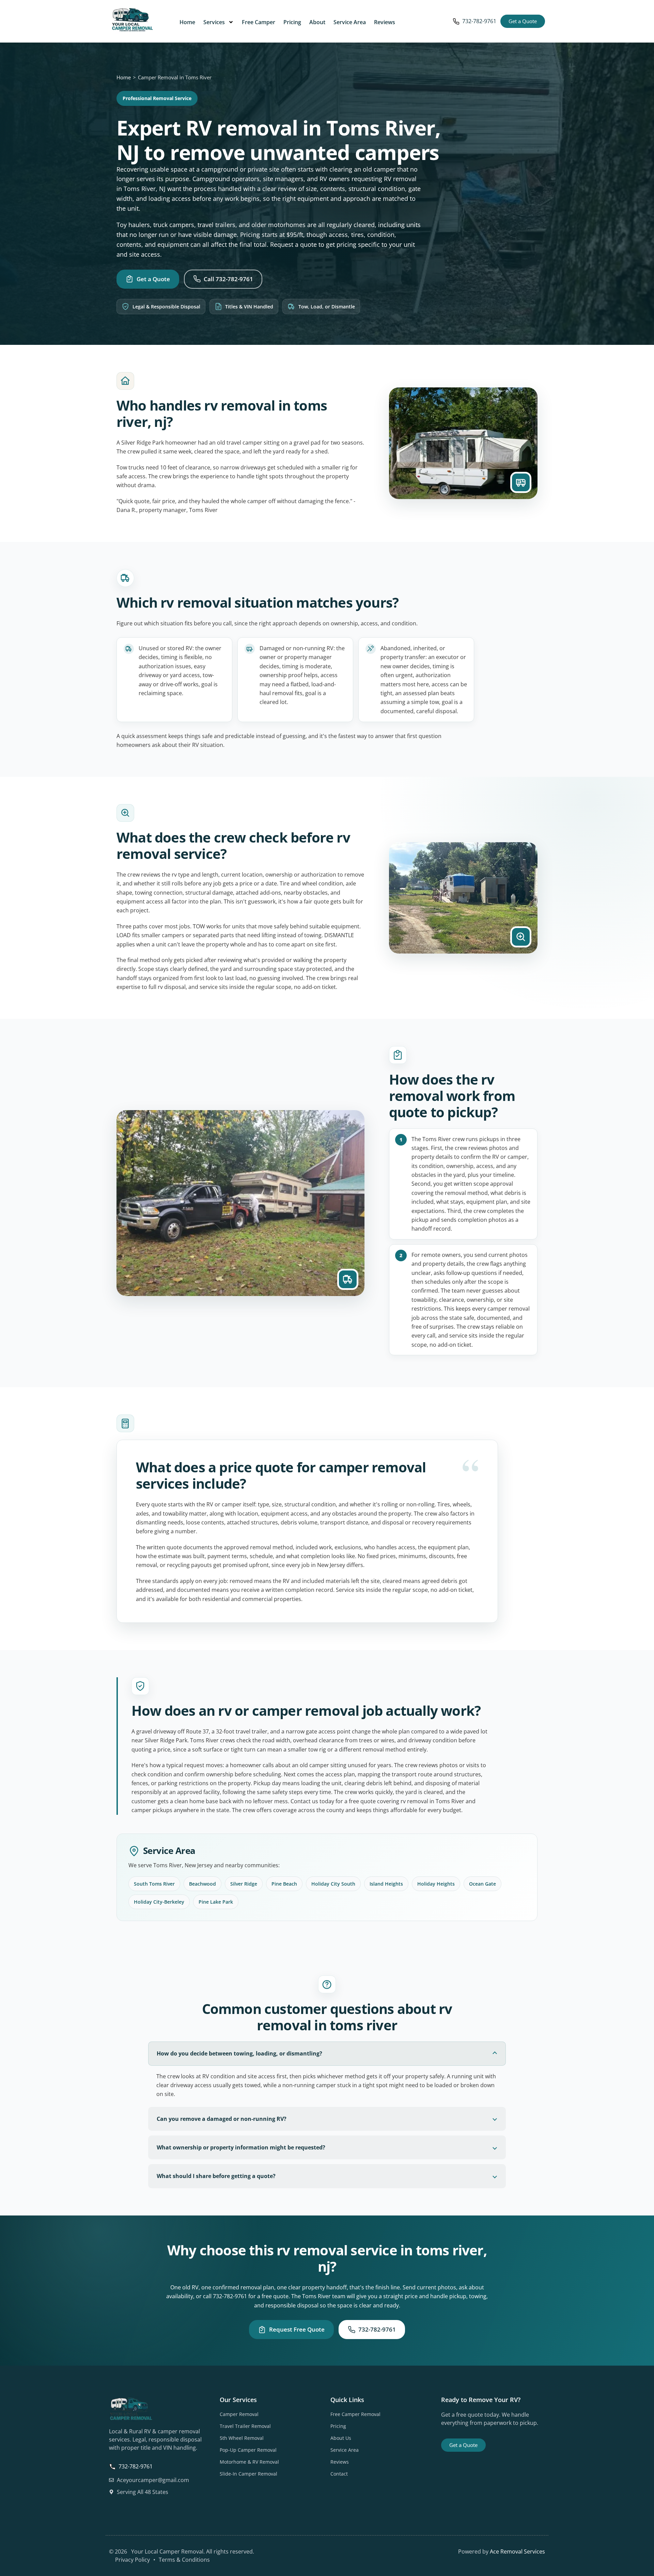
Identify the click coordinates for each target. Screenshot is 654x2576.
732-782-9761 (479, 21)
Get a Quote (153, 279)
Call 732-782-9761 (228, 279)
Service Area (350, 22)
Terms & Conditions (184, 2560)
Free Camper (259, 22)
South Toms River (154, 1884)
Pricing (292, 22)
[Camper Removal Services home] (132, 20)
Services (214, 22)
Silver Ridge (244, 1884)
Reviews (385, 22)
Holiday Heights (436, 1884)
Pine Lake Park (216, 1902)
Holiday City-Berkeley (159, 1902)
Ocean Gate (482, 1884)
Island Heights (386, 1884)
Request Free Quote (297, 2329)
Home (187, 22)
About (317, 22)
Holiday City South (333, 1884)
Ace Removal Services (517, 2551)
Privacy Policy (133, 2560)
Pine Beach (284, 1884)
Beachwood (203, 1884)
